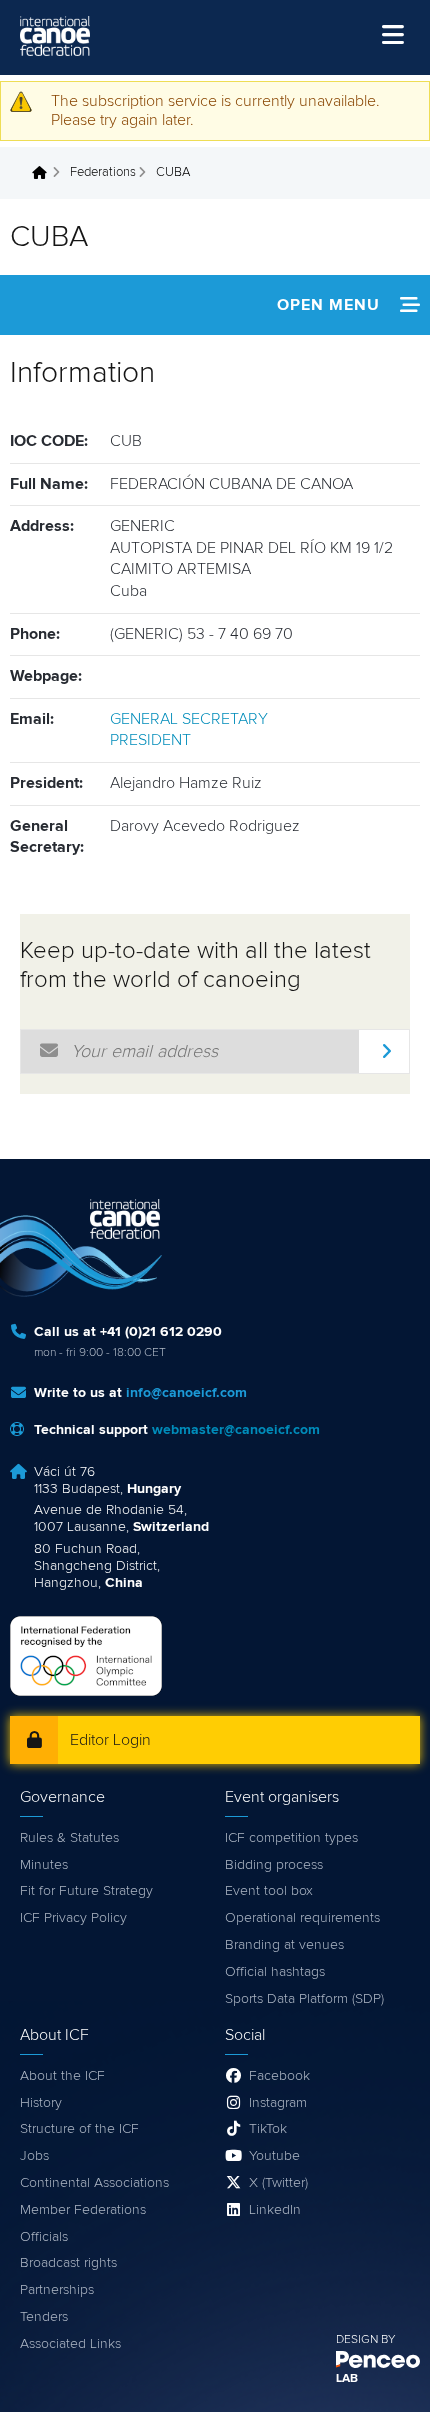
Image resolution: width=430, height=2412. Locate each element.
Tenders (44, 2317)
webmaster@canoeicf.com (236, 1430)
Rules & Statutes (69, 1838)
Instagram (278, 2103)
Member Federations (83, 2210)
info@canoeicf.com (186, 1393)
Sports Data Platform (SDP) (304, 1999)
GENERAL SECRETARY (189, 719)
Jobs (34, 2156)
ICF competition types (291, 1838)
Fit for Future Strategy (86, 1891)
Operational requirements (302, 1918)
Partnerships (57, 2290)
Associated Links (70, 2344)
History (41, 2103)
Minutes (44, 1865)
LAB (347, 2379)
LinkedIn (275, 2210)
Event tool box (269, 1891)
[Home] (55, 36)
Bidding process (274, 1865)
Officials (44, 2237)
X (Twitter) (278, 2183)
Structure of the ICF (79, 2129)
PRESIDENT (150, 740)
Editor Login (110, 1740)
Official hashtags (275, 1972)
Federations (103, 172)
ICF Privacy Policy (73, 1918)
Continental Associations (94, 2183)
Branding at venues (284, 1945)
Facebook (279, 2076)
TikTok (268, 2129)
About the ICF (62, 2076)
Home (45, 173)
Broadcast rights (68, 2263)
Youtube (274, 2156)
